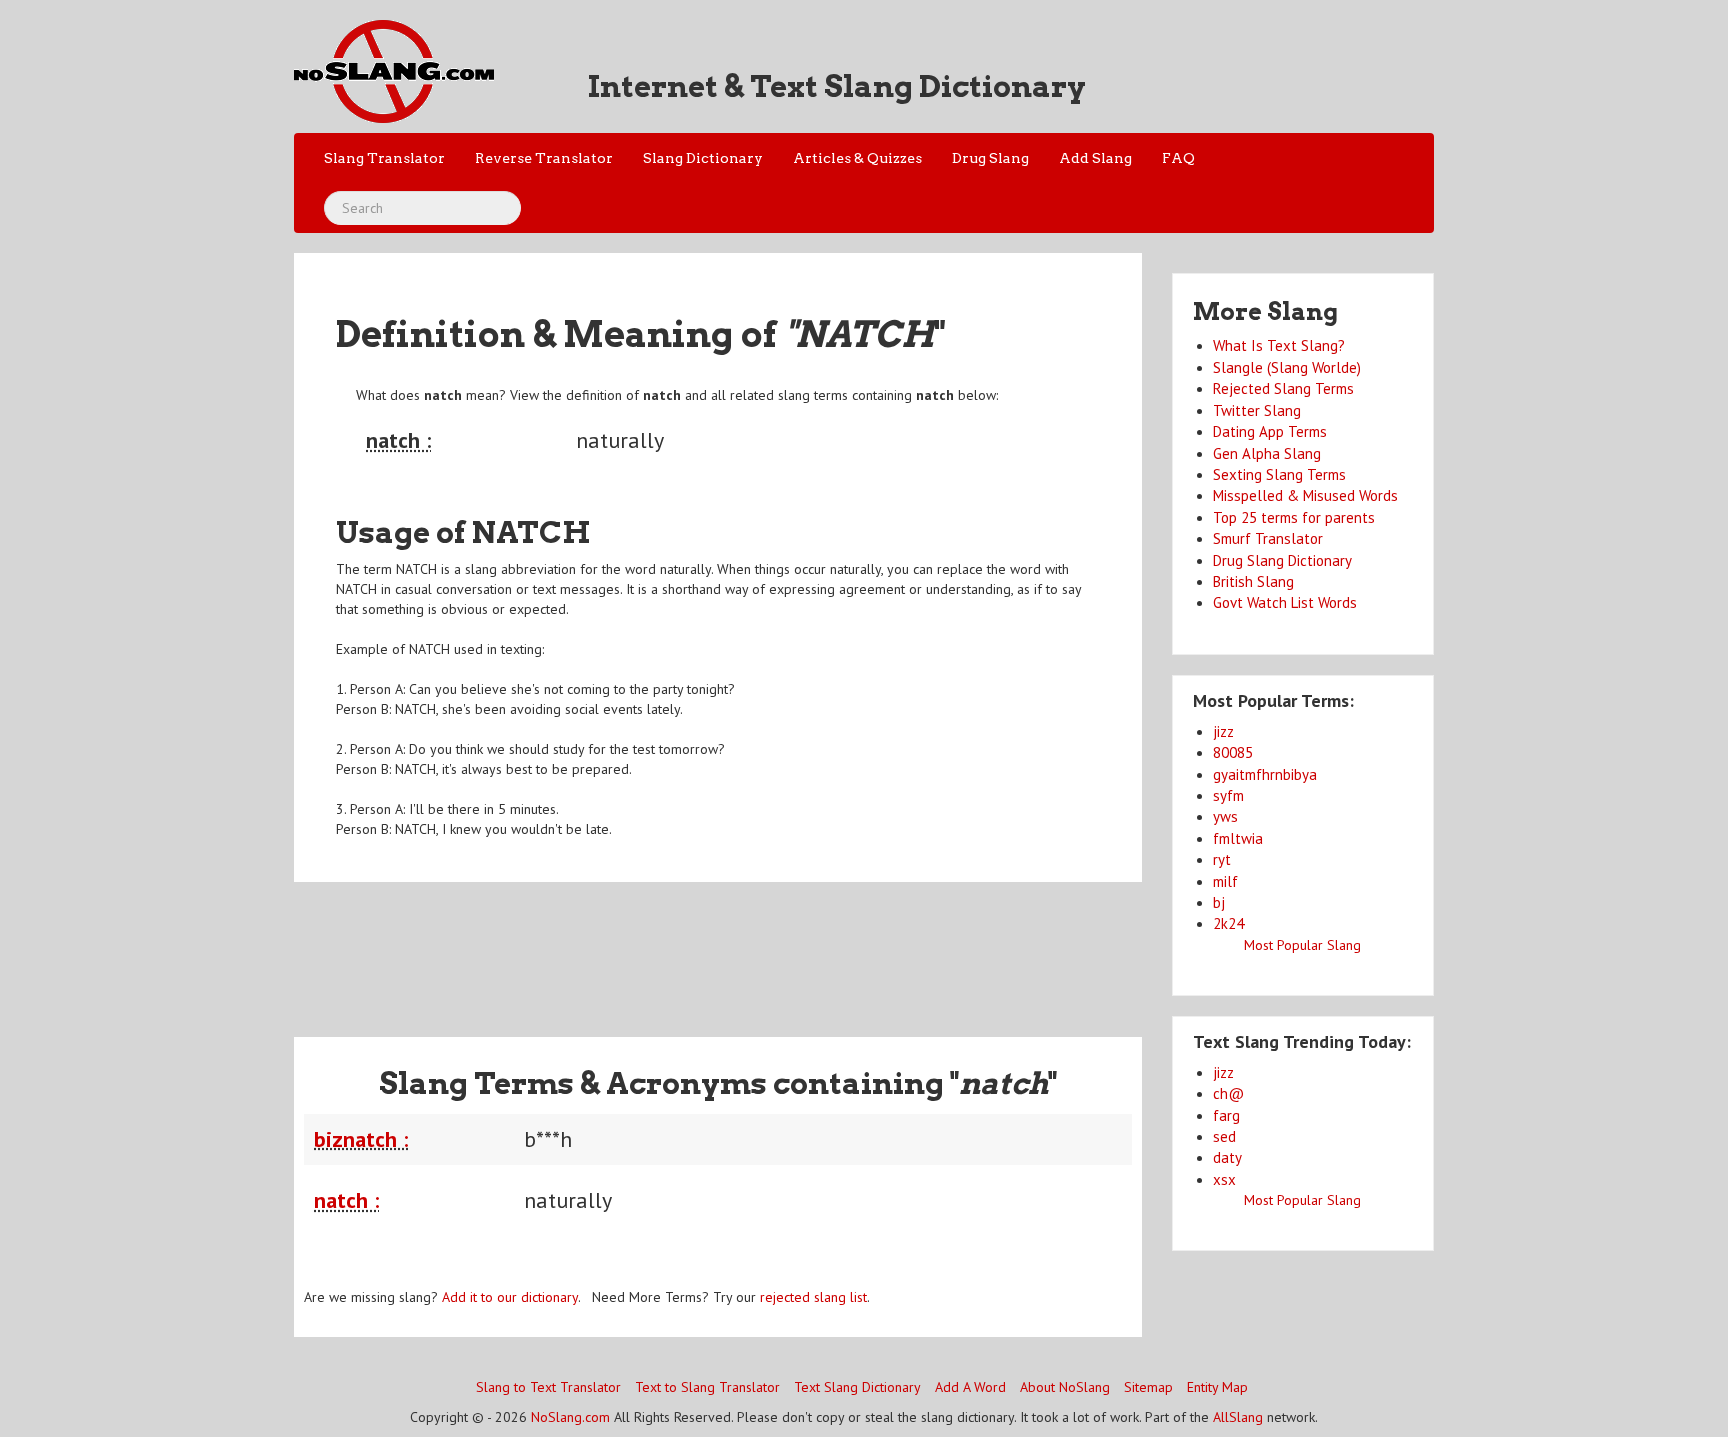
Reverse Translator (544, 158)
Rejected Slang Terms (1283, 388)
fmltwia (1238, 838)
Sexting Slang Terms (1279, 474)
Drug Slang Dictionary (1282, 560)
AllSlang (1238, 1417)
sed (1224, 1136)
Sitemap (1148, 1387)
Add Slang (1095, 158)
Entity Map (1217, 1387)
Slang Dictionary (703, 158)
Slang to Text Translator (548, 1387)
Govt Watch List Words (1285, 602)
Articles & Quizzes (857, 158)
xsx (1224, 1179)
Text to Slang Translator (707, 1387)
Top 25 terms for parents (1294, 517)
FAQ (1178, 158)
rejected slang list (813, 1297)
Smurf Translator (1268, 538)
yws (1225, 816)
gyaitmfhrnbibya (1265, 774)
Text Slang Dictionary (857, 1387)
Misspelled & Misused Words (1305, 495)
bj (1219, 902)
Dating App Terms (1270, 431)
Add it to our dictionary (510, 1297)
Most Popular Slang (1302, 945)
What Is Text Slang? (1279, 345)
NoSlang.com (570, 1417)
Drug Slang (990, 158)
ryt (1222, 859)
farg (1226, 1115)
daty (1227, 1157)
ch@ (1228, 1093)
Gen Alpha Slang (1267, 453)
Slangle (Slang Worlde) (1287, 367)
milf (1225, 881)
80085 (1233, 752)
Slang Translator (384, 158)
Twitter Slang (1257, 410)
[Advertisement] (718, 947)
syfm (1228, 795)
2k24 (1228, 923)
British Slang (1253, 581)
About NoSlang (1065, 1387)
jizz (1223, 731)
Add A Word (970, 1387)
